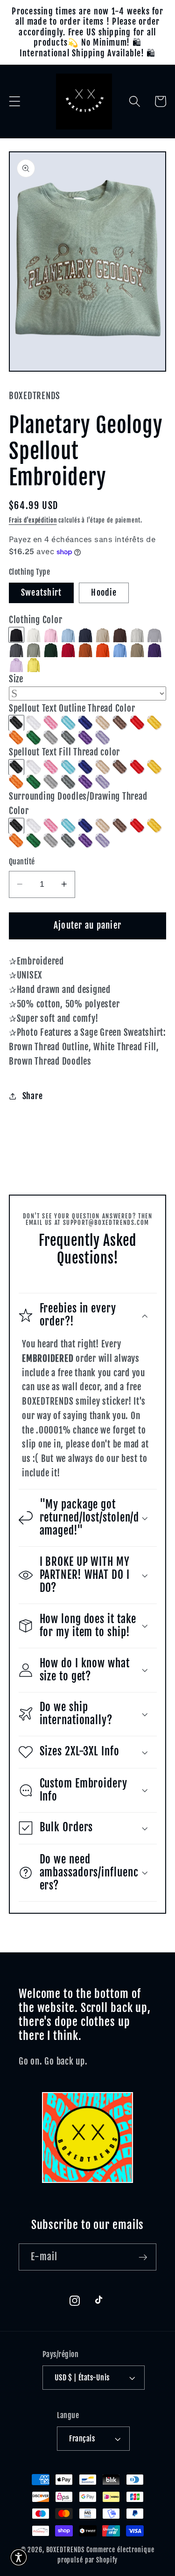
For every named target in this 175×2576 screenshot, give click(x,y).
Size (16, 679)
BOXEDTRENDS (66, 2550)
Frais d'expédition (33, 520)
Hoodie (104, 592)
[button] (15, 101)
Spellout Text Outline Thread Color (72, 708)
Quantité (22, 862)
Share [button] (33, 1096)
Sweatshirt (42, 592)
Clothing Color (36, 620)
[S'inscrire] (143, 2257)
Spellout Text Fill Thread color (64, 752)
